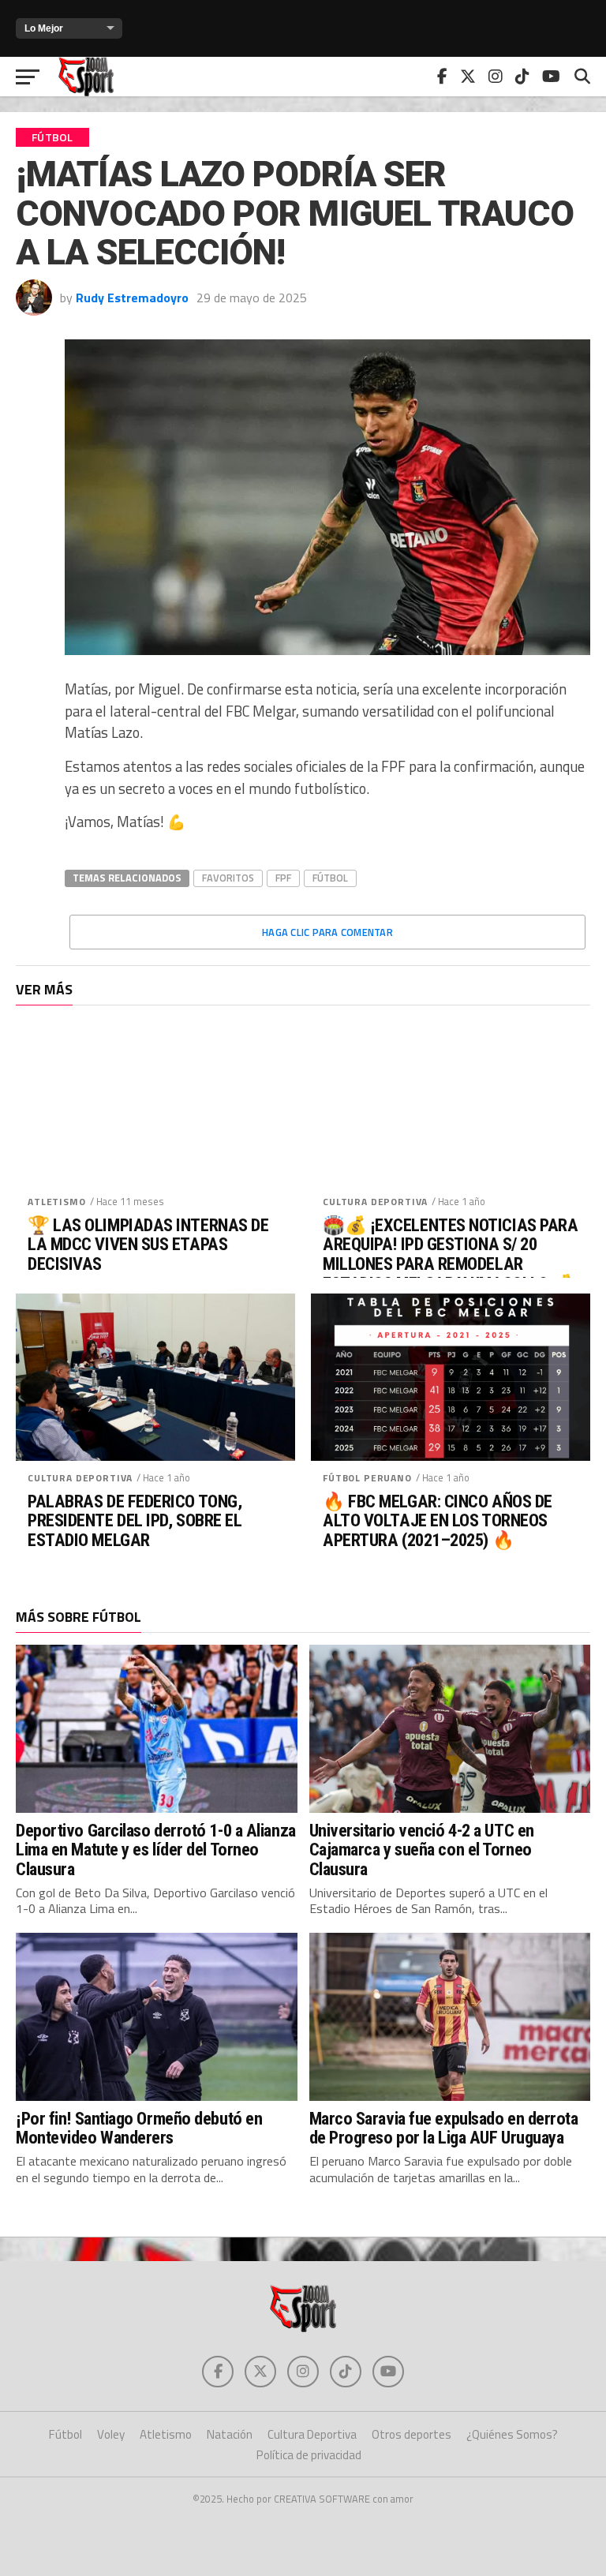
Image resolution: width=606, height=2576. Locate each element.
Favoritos (228, 878)
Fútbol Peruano (367, 1478)
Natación (230, 2434)
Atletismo (57, 1202)
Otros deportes (411, 2434)
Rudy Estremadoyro (132, 298)
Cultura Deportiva (375, 1202)
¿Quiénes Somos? (512, 2434)
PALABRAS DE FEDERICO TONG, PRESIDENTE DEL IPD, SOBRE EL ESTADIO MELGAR (135, 1521)
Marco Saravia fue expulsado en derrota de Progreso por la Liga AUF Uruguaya (444, 2128)
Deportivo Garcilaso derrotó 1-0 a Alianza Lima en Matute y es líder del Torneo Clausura (156, 1850)
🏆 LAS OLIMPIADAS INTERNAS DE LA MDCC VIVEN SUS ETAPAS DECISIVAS (148, 1245)
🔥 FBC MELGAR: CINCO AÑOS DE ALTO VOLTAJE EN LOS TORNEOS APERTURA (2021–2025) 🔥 (438, 1521)
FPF (283, 878)
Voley (111, 2434)
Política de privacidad (309, 2455)
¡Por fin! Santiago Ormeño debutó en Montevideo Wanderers (139, 2128)
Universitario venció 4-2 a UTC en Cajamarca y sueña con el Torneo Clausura (422, 1850)
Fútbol (330, 878)
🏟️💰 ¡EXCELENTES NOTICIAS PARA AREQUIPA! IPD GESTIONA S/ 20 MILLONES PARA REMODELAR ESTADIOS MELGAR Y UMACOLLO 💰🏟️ (450, 1264)
